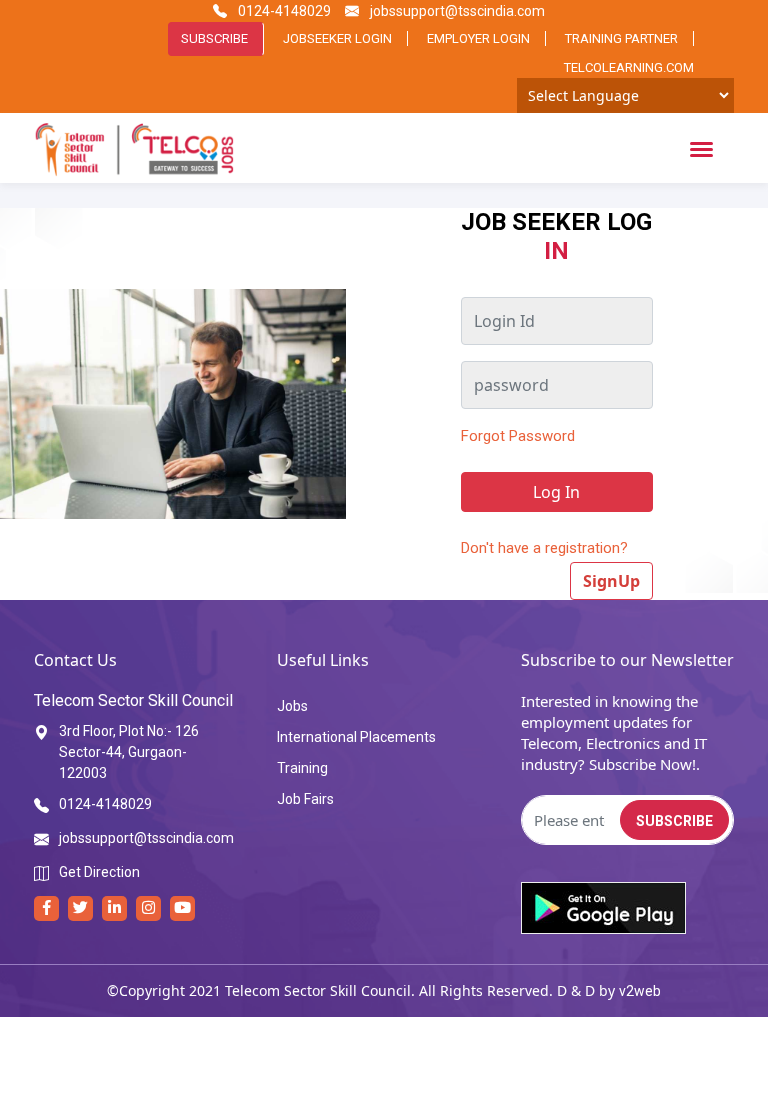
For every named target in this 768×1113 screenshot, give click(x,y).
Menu (705, 148)
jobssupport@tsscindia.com (456, 11)
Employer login (478, 38)
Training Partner (621, 38)
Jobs (292, 706)
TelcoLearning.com (629, 67)
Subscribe (214, 38)
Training (302, 768)
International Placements (356, 737)
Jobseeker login (337, 38)
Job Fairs (305, 799)
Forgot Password (518, 436)
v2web (640, 991)
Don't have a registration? (544, 548)
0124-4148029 (283, 11)
